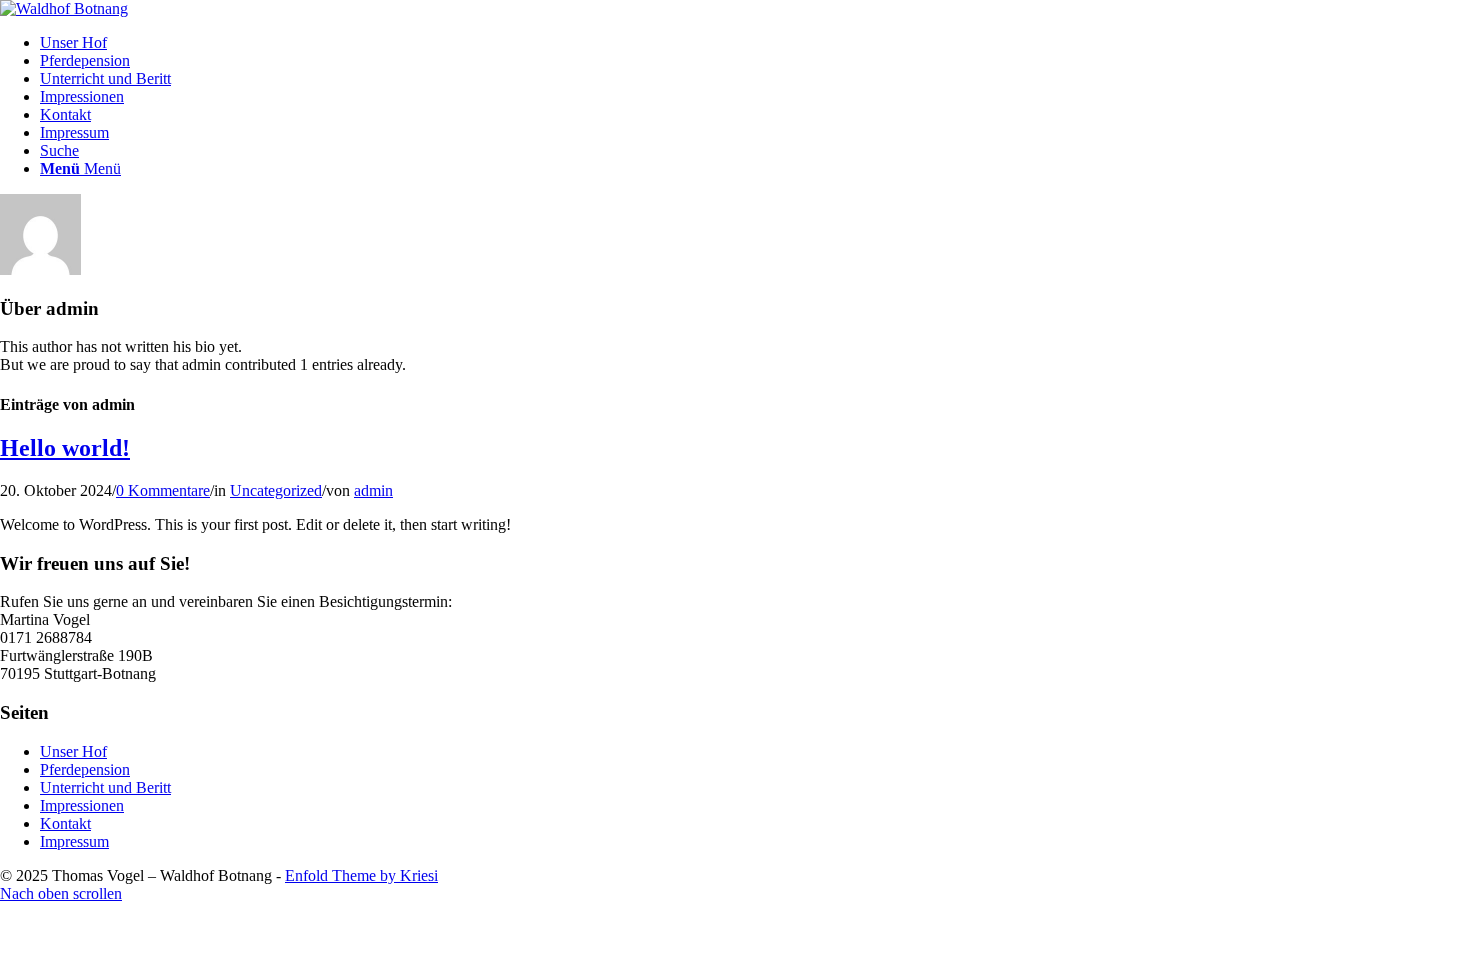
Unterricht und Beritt (105, 787)
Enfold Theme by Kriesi (361, 875)
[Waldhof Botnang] (64, 8)
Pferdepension (85, 769)
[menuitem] (755, 43)
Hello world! (65, 448)
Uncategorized (276, 490)
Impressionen (82, 805)
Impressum (74, 841)
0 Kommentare (163, 490)
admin (373, 490)
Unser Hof (73, 751)
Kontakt (65, 823)
